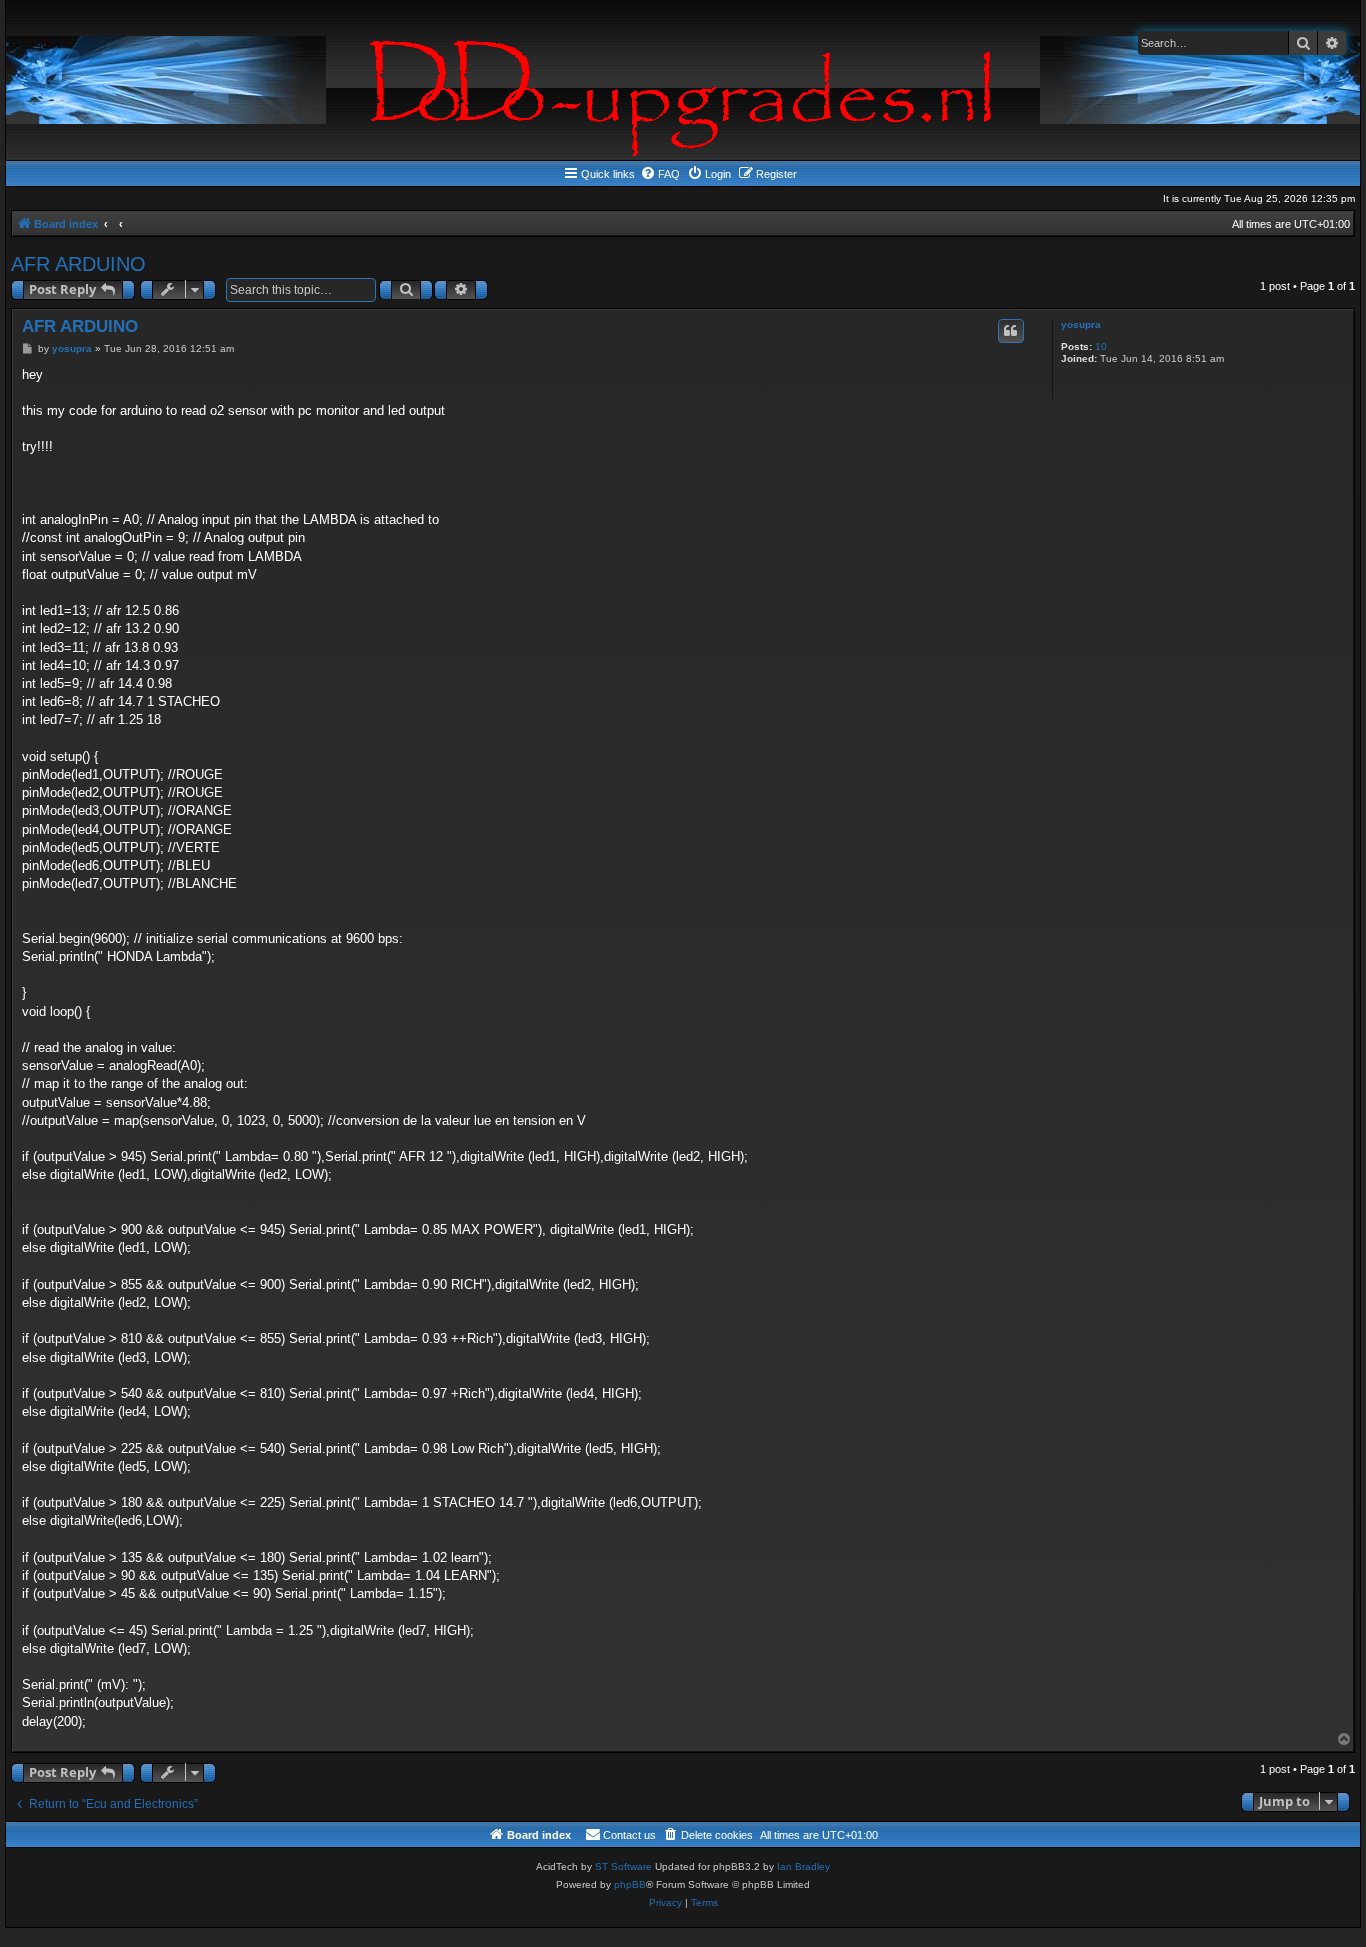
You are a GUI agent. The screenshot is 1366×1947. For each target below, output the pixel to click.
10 (1101, 346)
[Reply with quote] (1011, 331)
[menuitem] (660, 174)
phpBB (630, 1884)
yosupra (1081, 324)
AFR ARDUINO (78, 264)
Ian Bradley (803, 1866)
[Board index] (683, 80)
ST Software (623, 1866)
